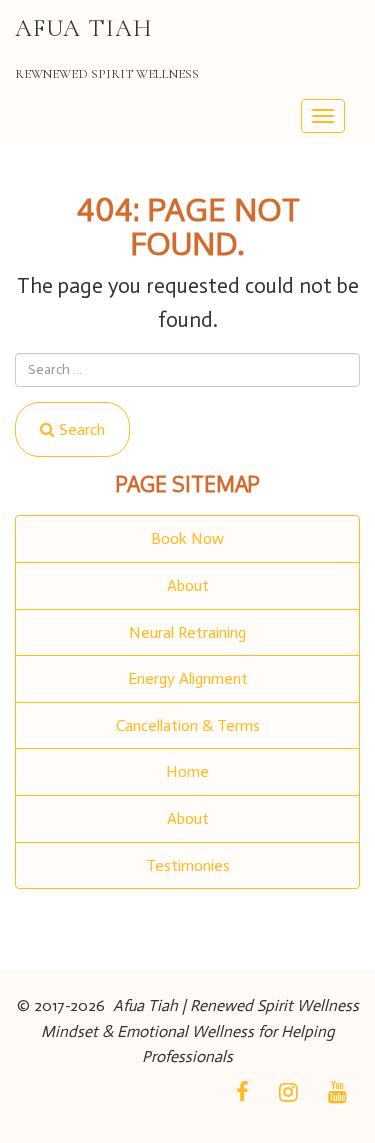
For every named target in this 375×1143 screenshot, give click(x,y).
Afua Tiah (84, 28)
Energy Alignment (188, 678)
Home (187, 771)
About (188, 585)
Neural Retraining (187, 632)
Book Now (187, 538)
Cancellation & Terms (188, 725)
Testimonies (188, 865)
